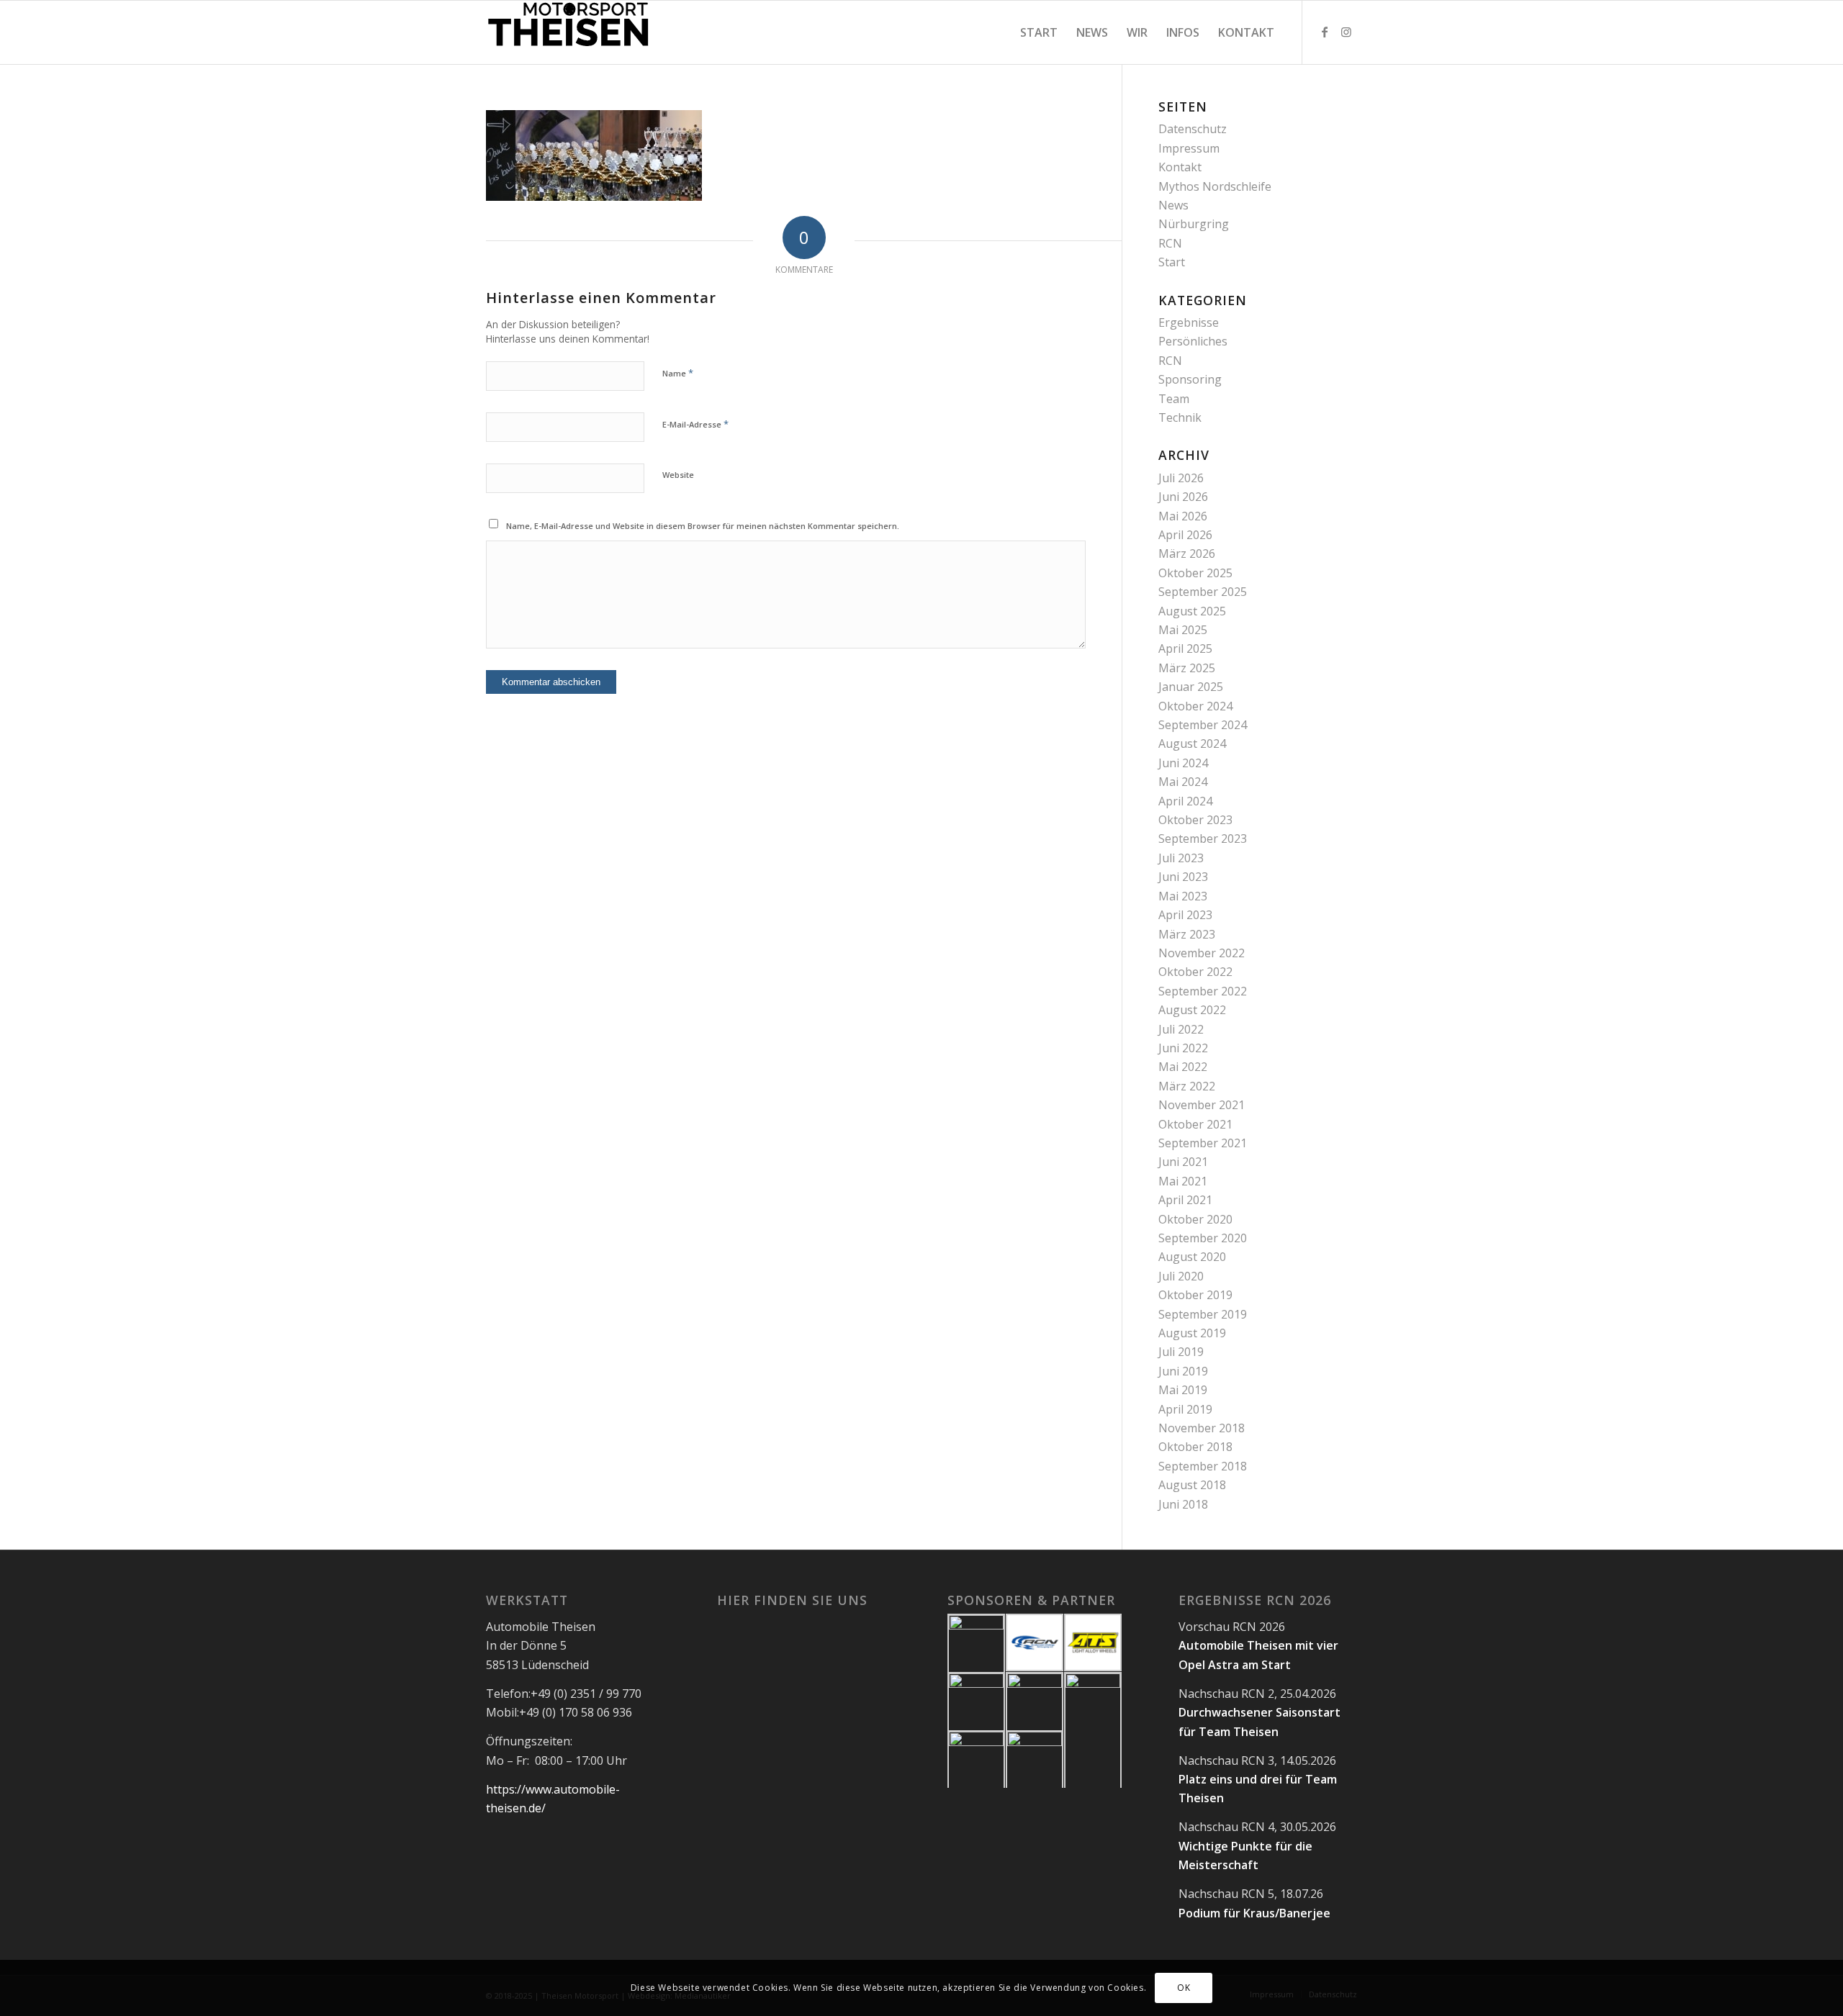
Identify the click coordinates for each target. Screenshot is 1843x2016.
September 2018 (1203, 1466)
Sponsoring (1190, 379)
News (1173, 205)
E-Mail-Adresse (695, 424)
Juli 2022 (1181, 1029)
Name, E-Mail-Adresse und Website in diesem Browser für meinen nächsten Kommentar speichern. (703, 526)
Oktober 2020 (1195, 1219)
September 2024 (1203, 725)
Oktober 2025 (1195, 573)
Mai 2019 (1183, 1390)
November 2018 (1202, 1428)
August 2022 (1192, 1010)
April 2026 (1185, 535)
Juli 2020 (1181, 1276)
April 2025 (1185, 648)
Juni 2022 (1183, 1048)
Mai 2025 (1183, 630)
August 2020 (1192, 1257)
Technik (1180, 417)
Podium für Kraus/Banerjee (1254, 1913)
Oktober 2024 (1195, 706)
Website (678, 475)
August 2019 (1192, 1333)
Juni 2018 (1183, 1504)
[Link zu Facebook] (1325, 32)
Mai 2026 (1183, 516)
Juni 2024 (1183, 763)
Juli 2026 (1181, 478)
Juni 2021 (1183, 1162)
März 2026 (1187, 553)
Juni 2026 (1183, 497)
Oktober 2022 (1195, 972)
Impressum (1189, 148)
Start (1172, 262)
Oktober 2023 (1195, 820)
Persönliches (1193, 341)
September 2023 (1203, 839)
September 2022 (1203, 991)
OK (1184, 1988)
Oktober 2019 (1195, 1295)
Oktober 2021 (1195, 1124)
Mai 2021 (1183, 1181)
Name (678, 373)
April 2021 (1185, 1200)
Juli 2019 (1181, 1352)
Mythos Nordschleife (1215, 186)
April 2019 (1185, 1409)
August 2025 (1192, 611)
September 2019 (1203, 1314)
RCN (1170, 243)
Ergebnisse (1189, 322)
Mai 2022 (1183, 1067)
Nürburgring (1194, 224)
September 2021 (1203, 1143)
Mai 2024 (1183, 782)
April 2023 (1185, 915)
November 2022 (1202, 953)
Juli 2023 (1181, 858)
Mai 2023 (1183, 896)
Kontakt (1180, 167)
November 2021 (1202, 1105)
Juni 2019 (1183, 1371)
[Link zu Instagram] (1346, 32)
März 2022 (1187, 1086)
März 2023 (1187, 934)
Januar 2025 (1191, 687)
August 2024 (1192, 743)
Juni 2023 (1183, 877)
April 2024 (1185, 801)
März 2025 (1187, 668)
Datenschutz (1193, 129)
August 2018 (1192, 1485)
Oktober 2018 (1195, 1447)
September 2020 (1203, 1238)
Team (1174, 399)
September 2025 (1203, 592)
